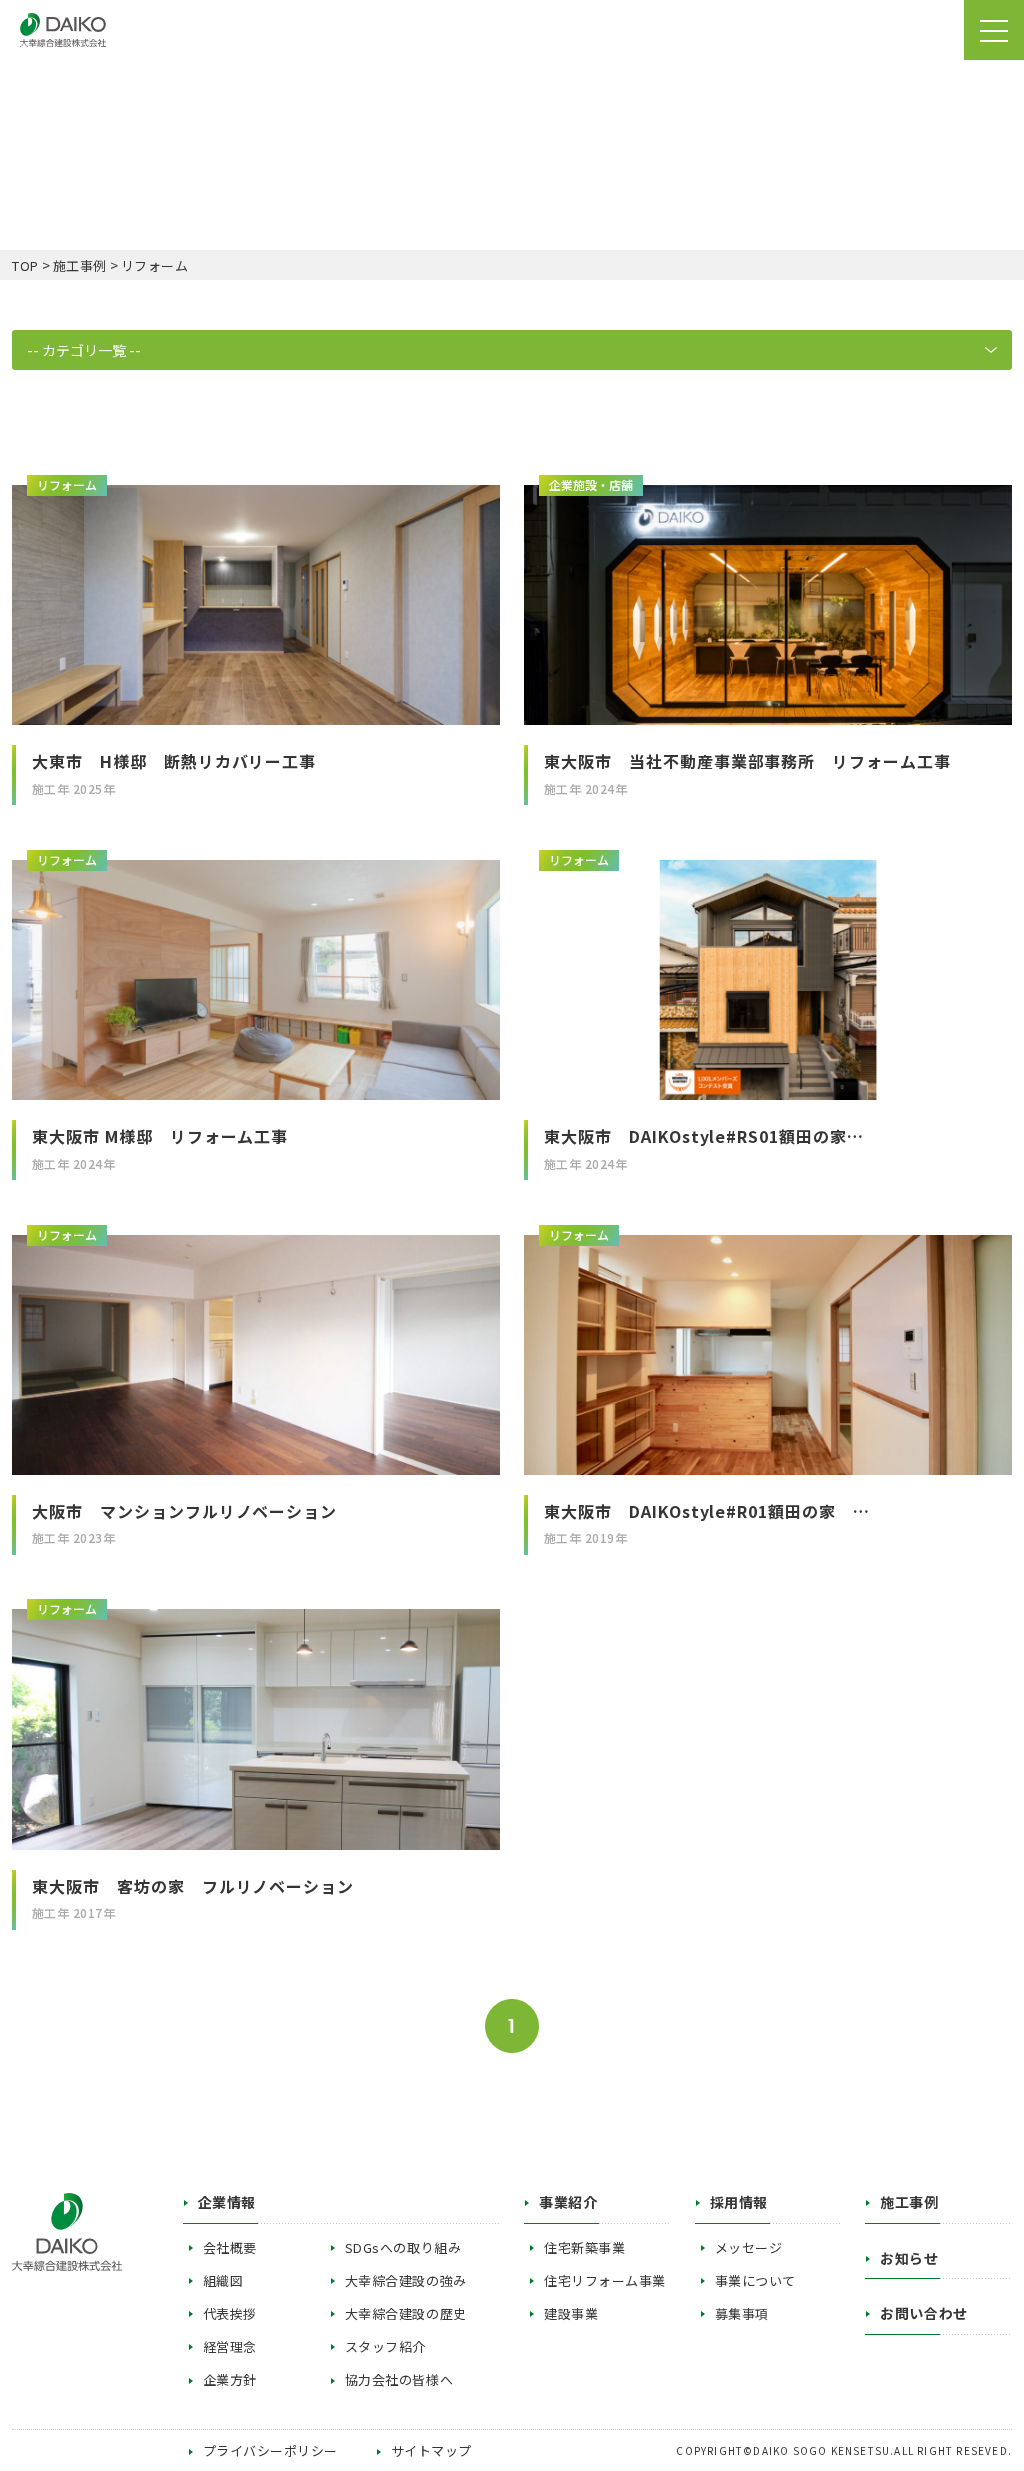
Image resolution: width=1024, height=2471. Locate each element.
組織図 (223, 2280)
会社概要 (230, 2247)
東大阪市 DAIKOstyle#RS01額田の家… (704, 1136)
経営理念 (230, 2346)
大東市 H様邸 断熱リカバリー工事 (174, 761)
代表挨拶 (230, 2313)
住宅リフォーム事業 (605, 2280)
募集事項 (742, 2313)
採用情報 (739, 2202)
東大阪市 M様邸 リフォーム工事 (160, 1136)
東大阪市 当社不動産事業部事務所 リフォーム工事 (747, 761)
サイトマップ (431, 2450)
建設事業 (571, 2313)
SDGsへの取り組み (403, 2247)
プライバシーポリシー (270, 2450)
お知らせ (909, 2258)
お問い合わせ (923, 2313)
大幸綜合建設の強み (406, 2280)
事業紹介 (568, 2202)
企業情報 (227, 2202)
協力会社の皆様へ (399, 2379)
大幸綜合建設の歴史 (406, 2313)
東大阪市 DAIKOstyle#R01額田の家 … (707, 1511)
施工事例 (909, 2202)
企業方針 (230, 2379)
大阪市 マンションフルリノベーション (193, 1511)
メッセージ (749, 2247)
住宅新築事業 (584, 2247)
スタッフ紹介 (385, 2346)
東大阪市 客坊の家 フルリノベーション (193, 1886)
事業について (755, 2280)
